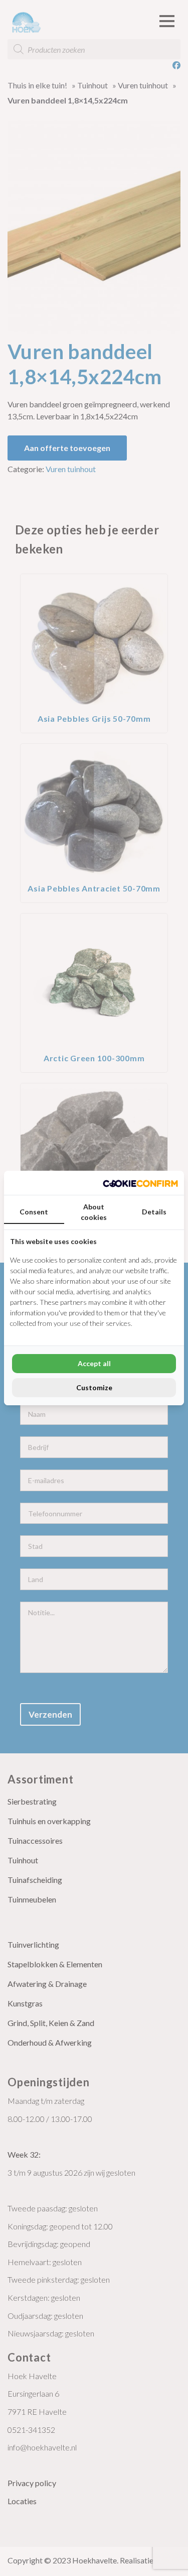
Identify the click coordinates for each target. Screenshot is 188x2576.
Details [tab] (154, 1212)
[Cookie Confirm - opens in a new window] (140, 1183)
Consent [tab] (34, 1212)
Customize (94, 1387)
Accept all (94, 1363)
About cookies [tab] (94, 1212)
